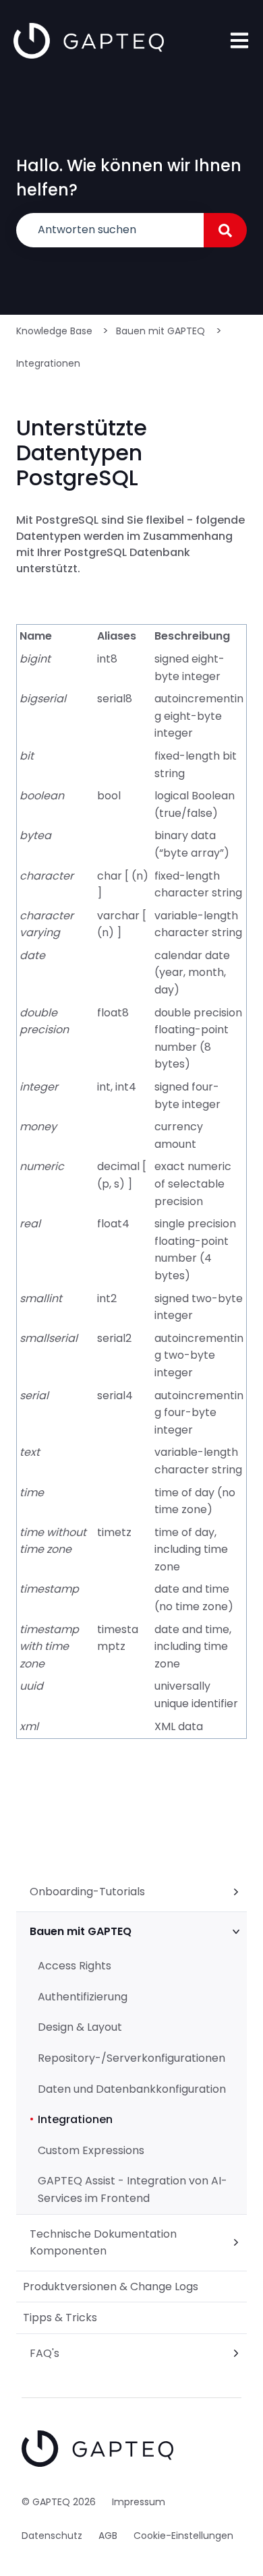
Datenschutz (52, 2536)
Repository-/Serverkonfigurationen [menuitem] (131, 2058)
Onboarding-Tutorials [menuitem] (87, 1892)
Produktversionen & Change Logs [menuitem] (111, 2287)
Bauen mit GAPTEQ (160, 331)
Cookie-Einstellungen (183, 2536)
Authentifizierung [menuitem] (83, 1997)
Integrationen (48, 363)
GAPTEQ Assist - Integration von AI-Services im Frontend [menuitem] (133, 2189)
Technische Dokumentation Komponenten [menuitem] (103, 2243)
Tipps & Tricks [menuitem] (60, 2318)
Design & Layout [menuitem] (80, 2027)
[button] (236, 1893)
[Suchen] (225, 230)
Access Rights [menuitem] (75, 1966)
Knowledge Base (54, 331)
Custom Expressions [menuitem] (91, 2150)
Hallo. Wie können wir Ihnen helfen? (129, 178)
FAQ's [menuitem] (45, 2353)
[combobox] (110, 230)
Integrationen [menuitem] (75, 2119)
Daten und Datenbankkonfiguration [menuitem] (132, 2089)
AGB (108, 2536)
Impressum (139, 2502)
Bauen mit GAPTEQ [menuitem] (81, 1931)
